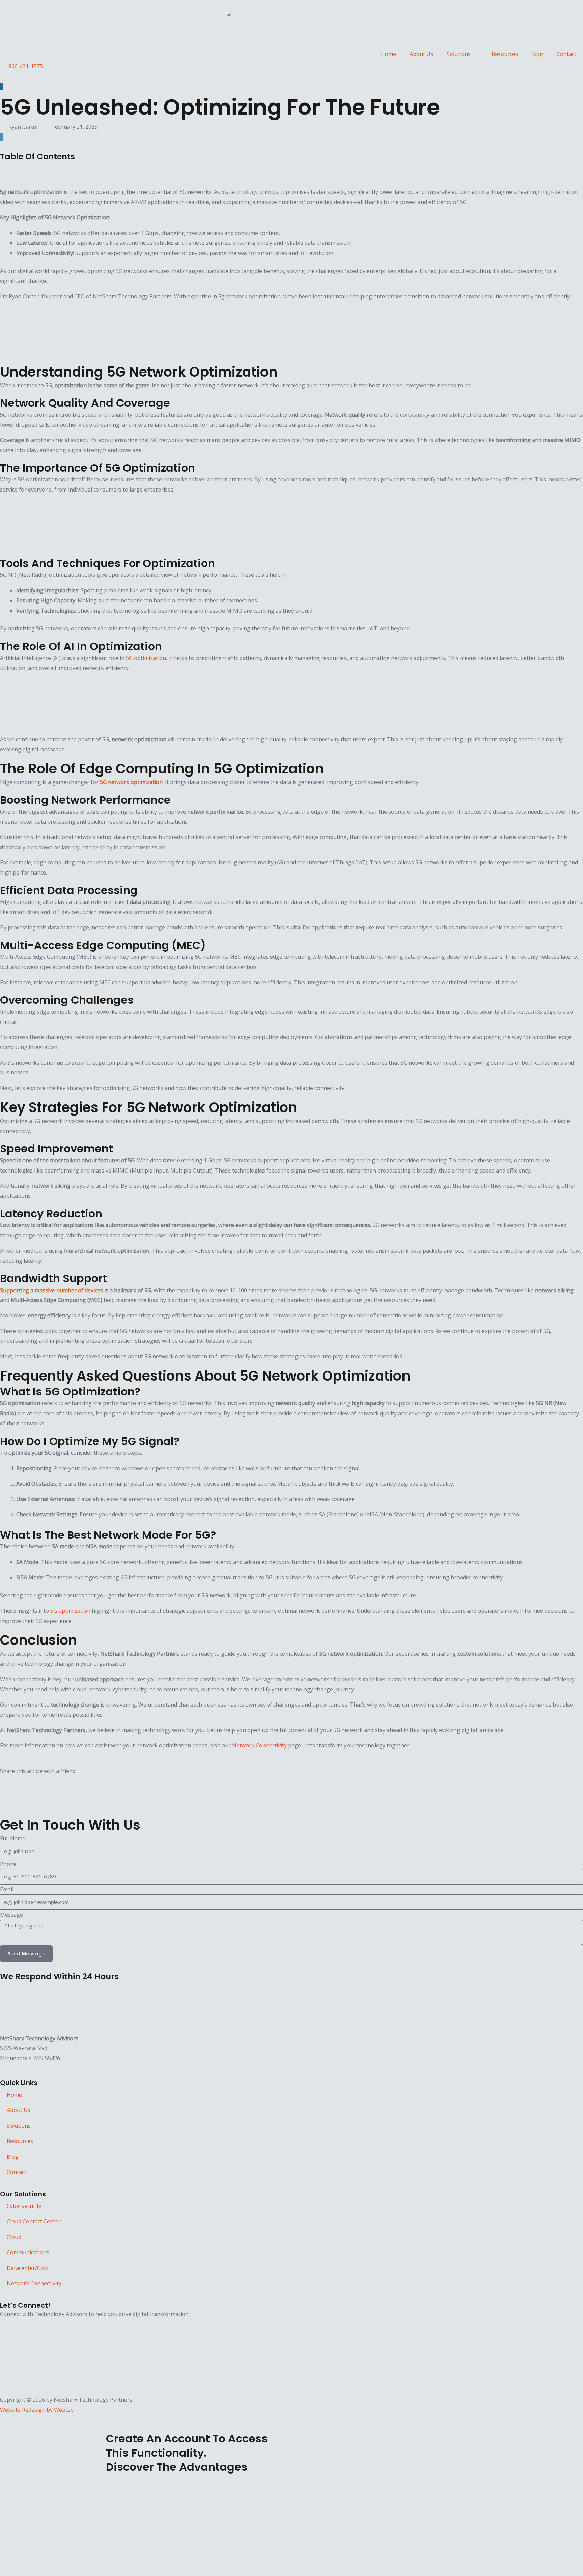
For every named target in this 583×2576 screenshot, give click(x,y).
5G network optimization (131, 782)
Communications (28, 2252)
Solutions (459, 54)
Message (11, 1915)
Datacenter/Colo (28, 2268)
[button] (291, 167)
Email (7, 1889)
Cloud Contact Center (34, 2221)
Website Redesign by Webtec (36, 2410)
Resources (505, 54)
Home (388, 54)
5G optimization (146, 658)
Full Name (13, 1838)
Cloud (14, 2237)
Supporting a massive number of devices (51, 1290)
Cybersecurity (24, 2206)
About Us (421, 54)
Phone (8, 1864)
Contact (566, 54)
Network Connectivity (259, 1745)
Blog (537, 54)
